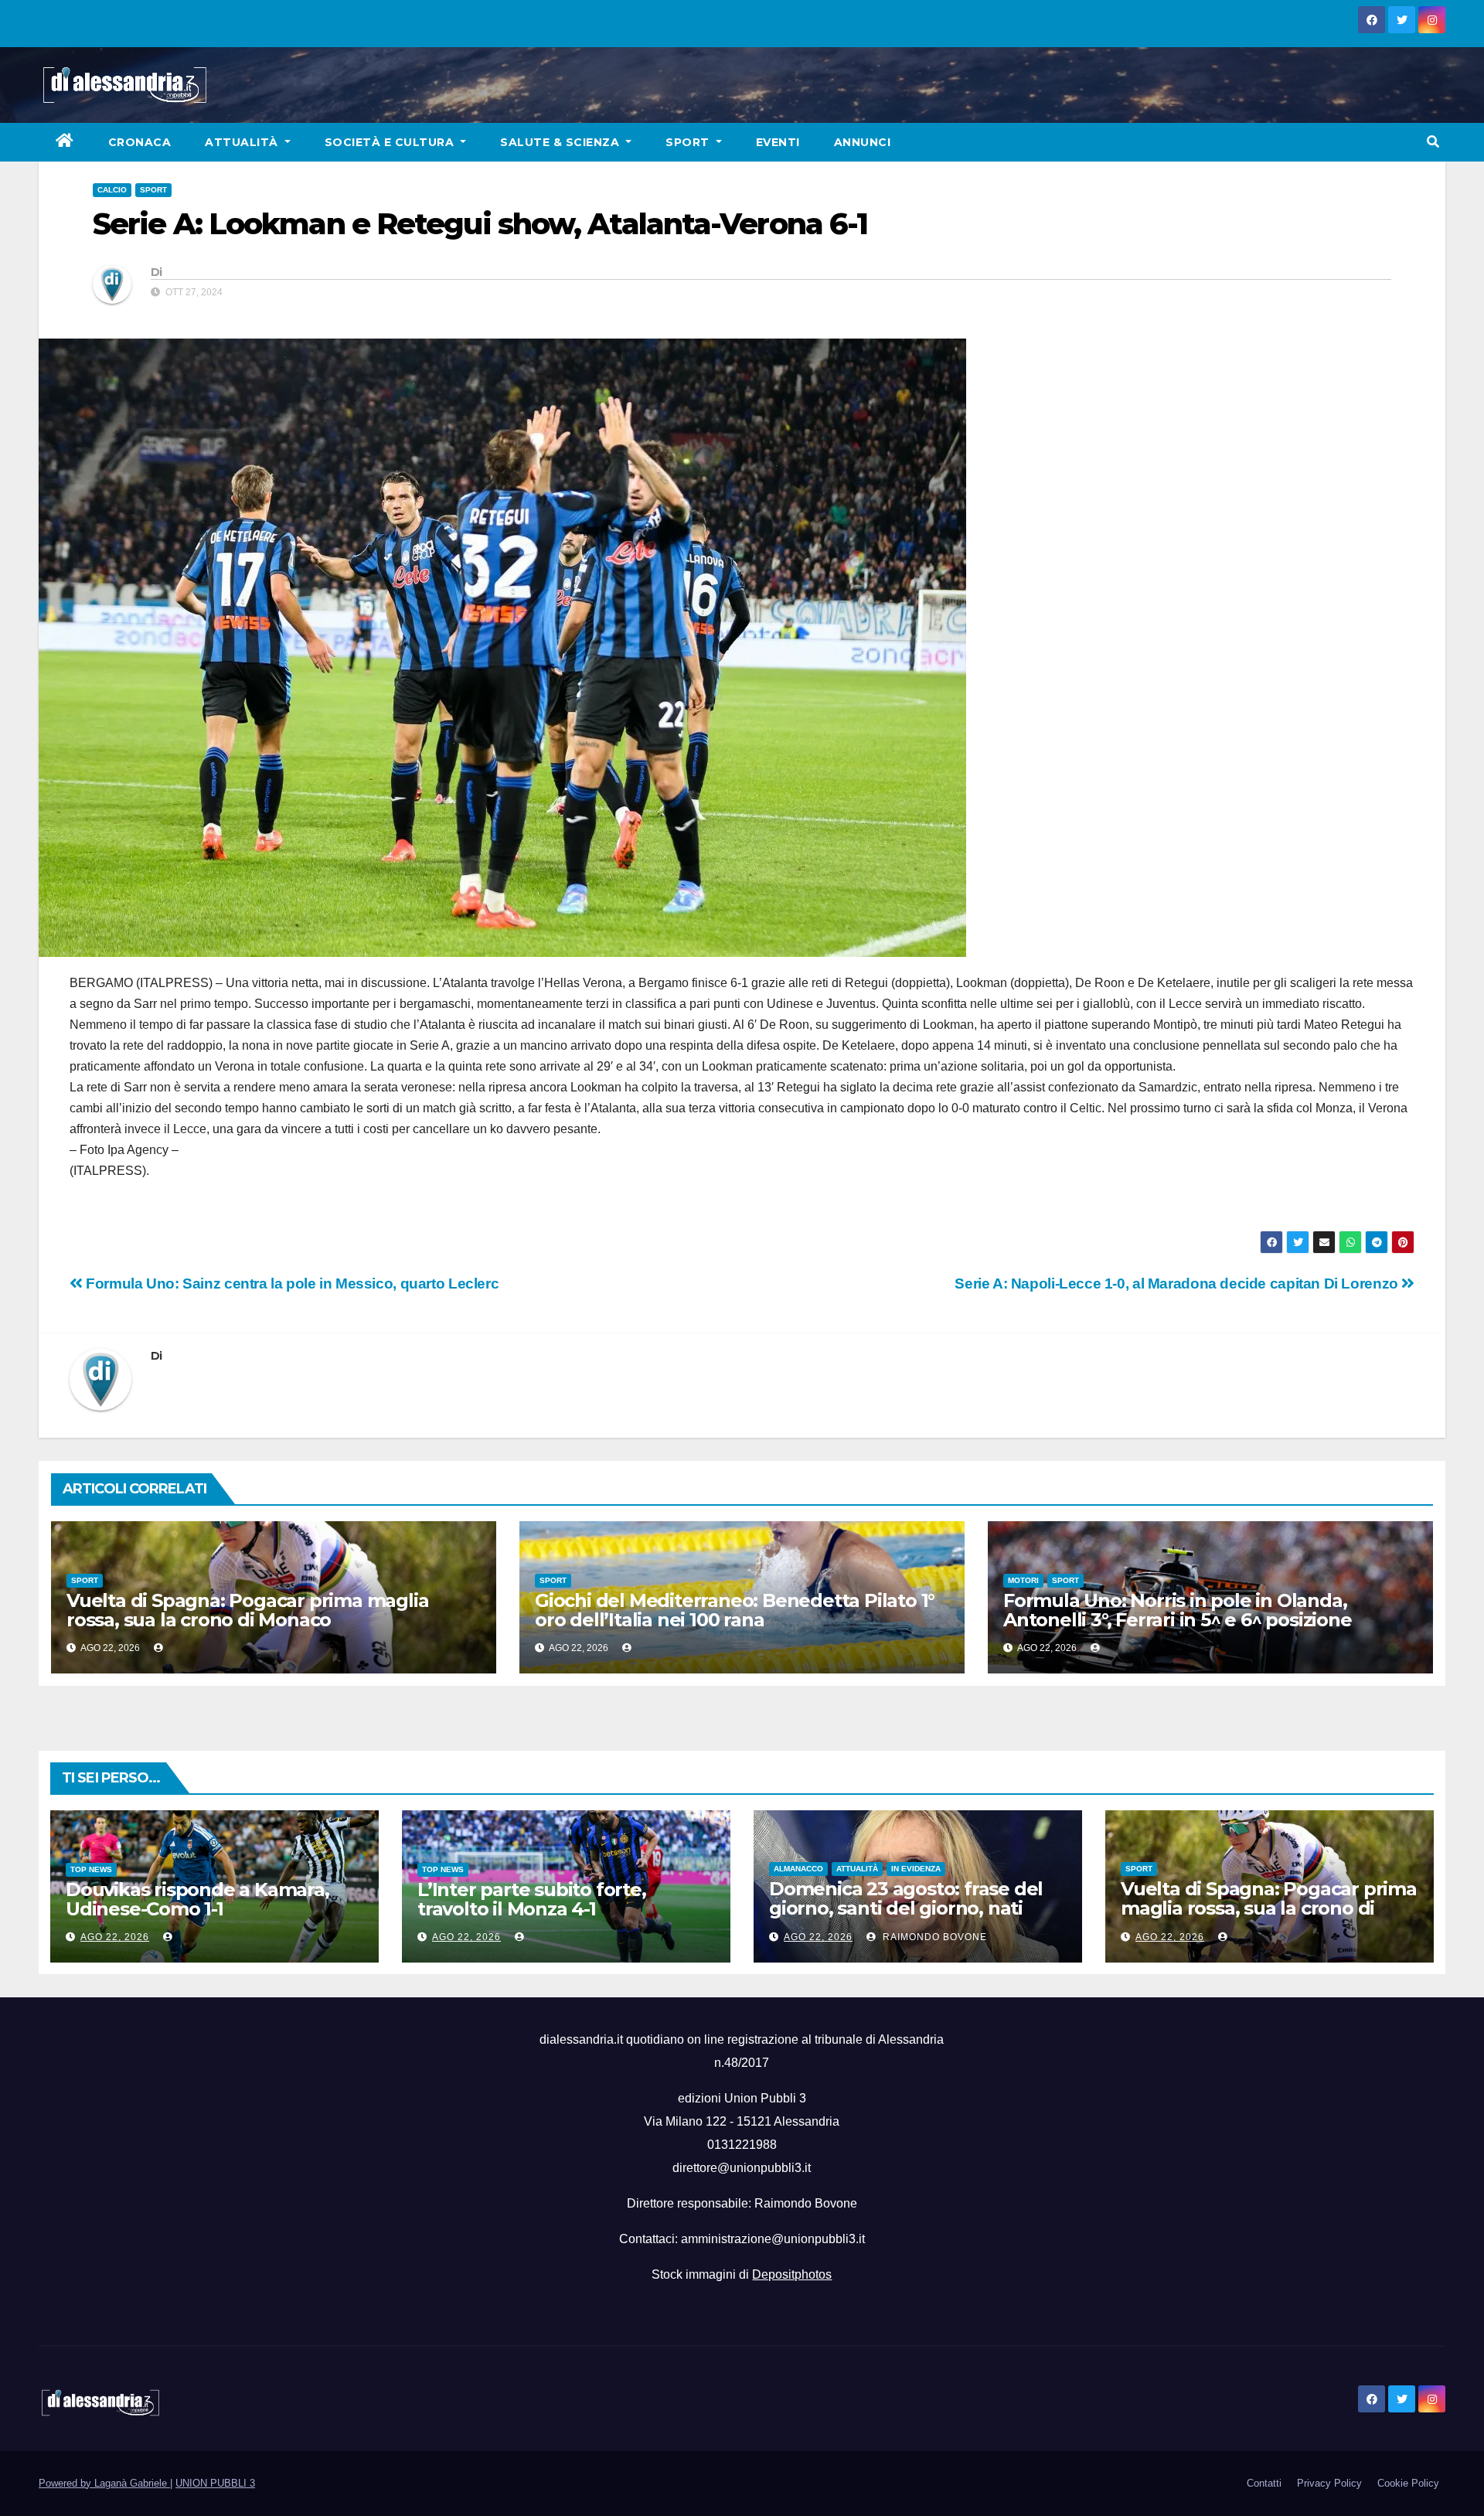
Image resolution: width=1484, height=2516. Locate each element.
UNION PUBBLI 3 (215, 2483)
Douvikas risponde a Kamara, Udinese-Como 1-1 (197, 1899)
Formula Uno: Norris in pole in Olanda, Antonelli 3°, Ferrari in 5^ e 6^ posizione (1178, 1610)
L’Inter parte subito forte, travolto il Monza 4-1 (532, 1899)
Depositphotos (792, 2274)
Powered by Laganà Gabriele (104, 2483)
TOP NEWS (91, 1869)
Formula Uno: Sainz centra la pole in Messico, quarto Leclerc (291, 1284)
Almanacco (798, 1869)
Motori (1023, 1580)
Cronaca (140, 142)
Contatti (1264, 2483)
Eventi (778, 142)
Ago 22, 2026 (115, 1937)
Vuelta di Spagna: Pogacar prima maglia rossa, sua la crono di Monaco (247, 1610)
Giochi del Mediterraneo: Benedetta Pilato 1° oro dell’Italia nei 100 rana (735, 1610)
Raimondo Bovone (933, 1937)
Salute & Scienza (562, 142)
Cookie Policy (1408, 2483)
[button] (1433, 142)
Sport (689, 142)
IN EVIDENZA (916, 1869)
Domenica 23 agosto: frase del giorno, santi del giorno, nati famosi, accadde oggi (906, 1908)
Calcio (112, 190)
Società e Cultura (391, 142)
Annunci (863, 142)
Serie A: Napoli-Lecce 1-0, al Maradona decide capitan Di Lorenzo (1178, 1284)
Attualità (243, 142)
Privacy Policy (1329, 2483)
